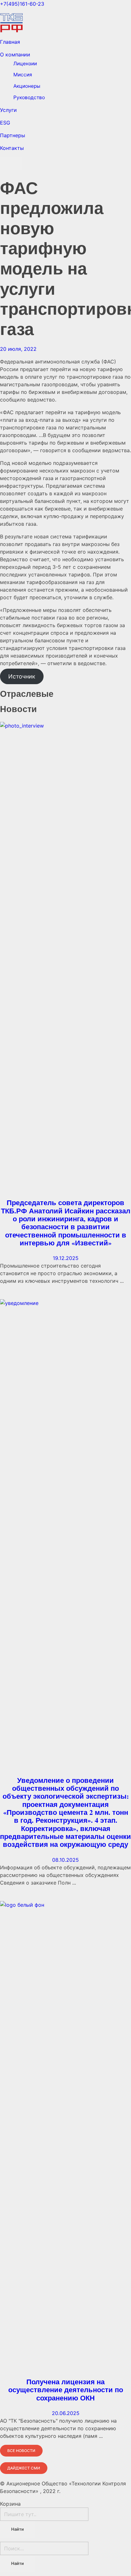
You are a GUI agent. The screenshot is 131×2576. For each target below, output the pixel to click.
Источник (22, 676)
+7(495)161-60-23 (22, 4)
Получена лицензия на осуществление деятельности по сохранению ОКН (66, 2390)
